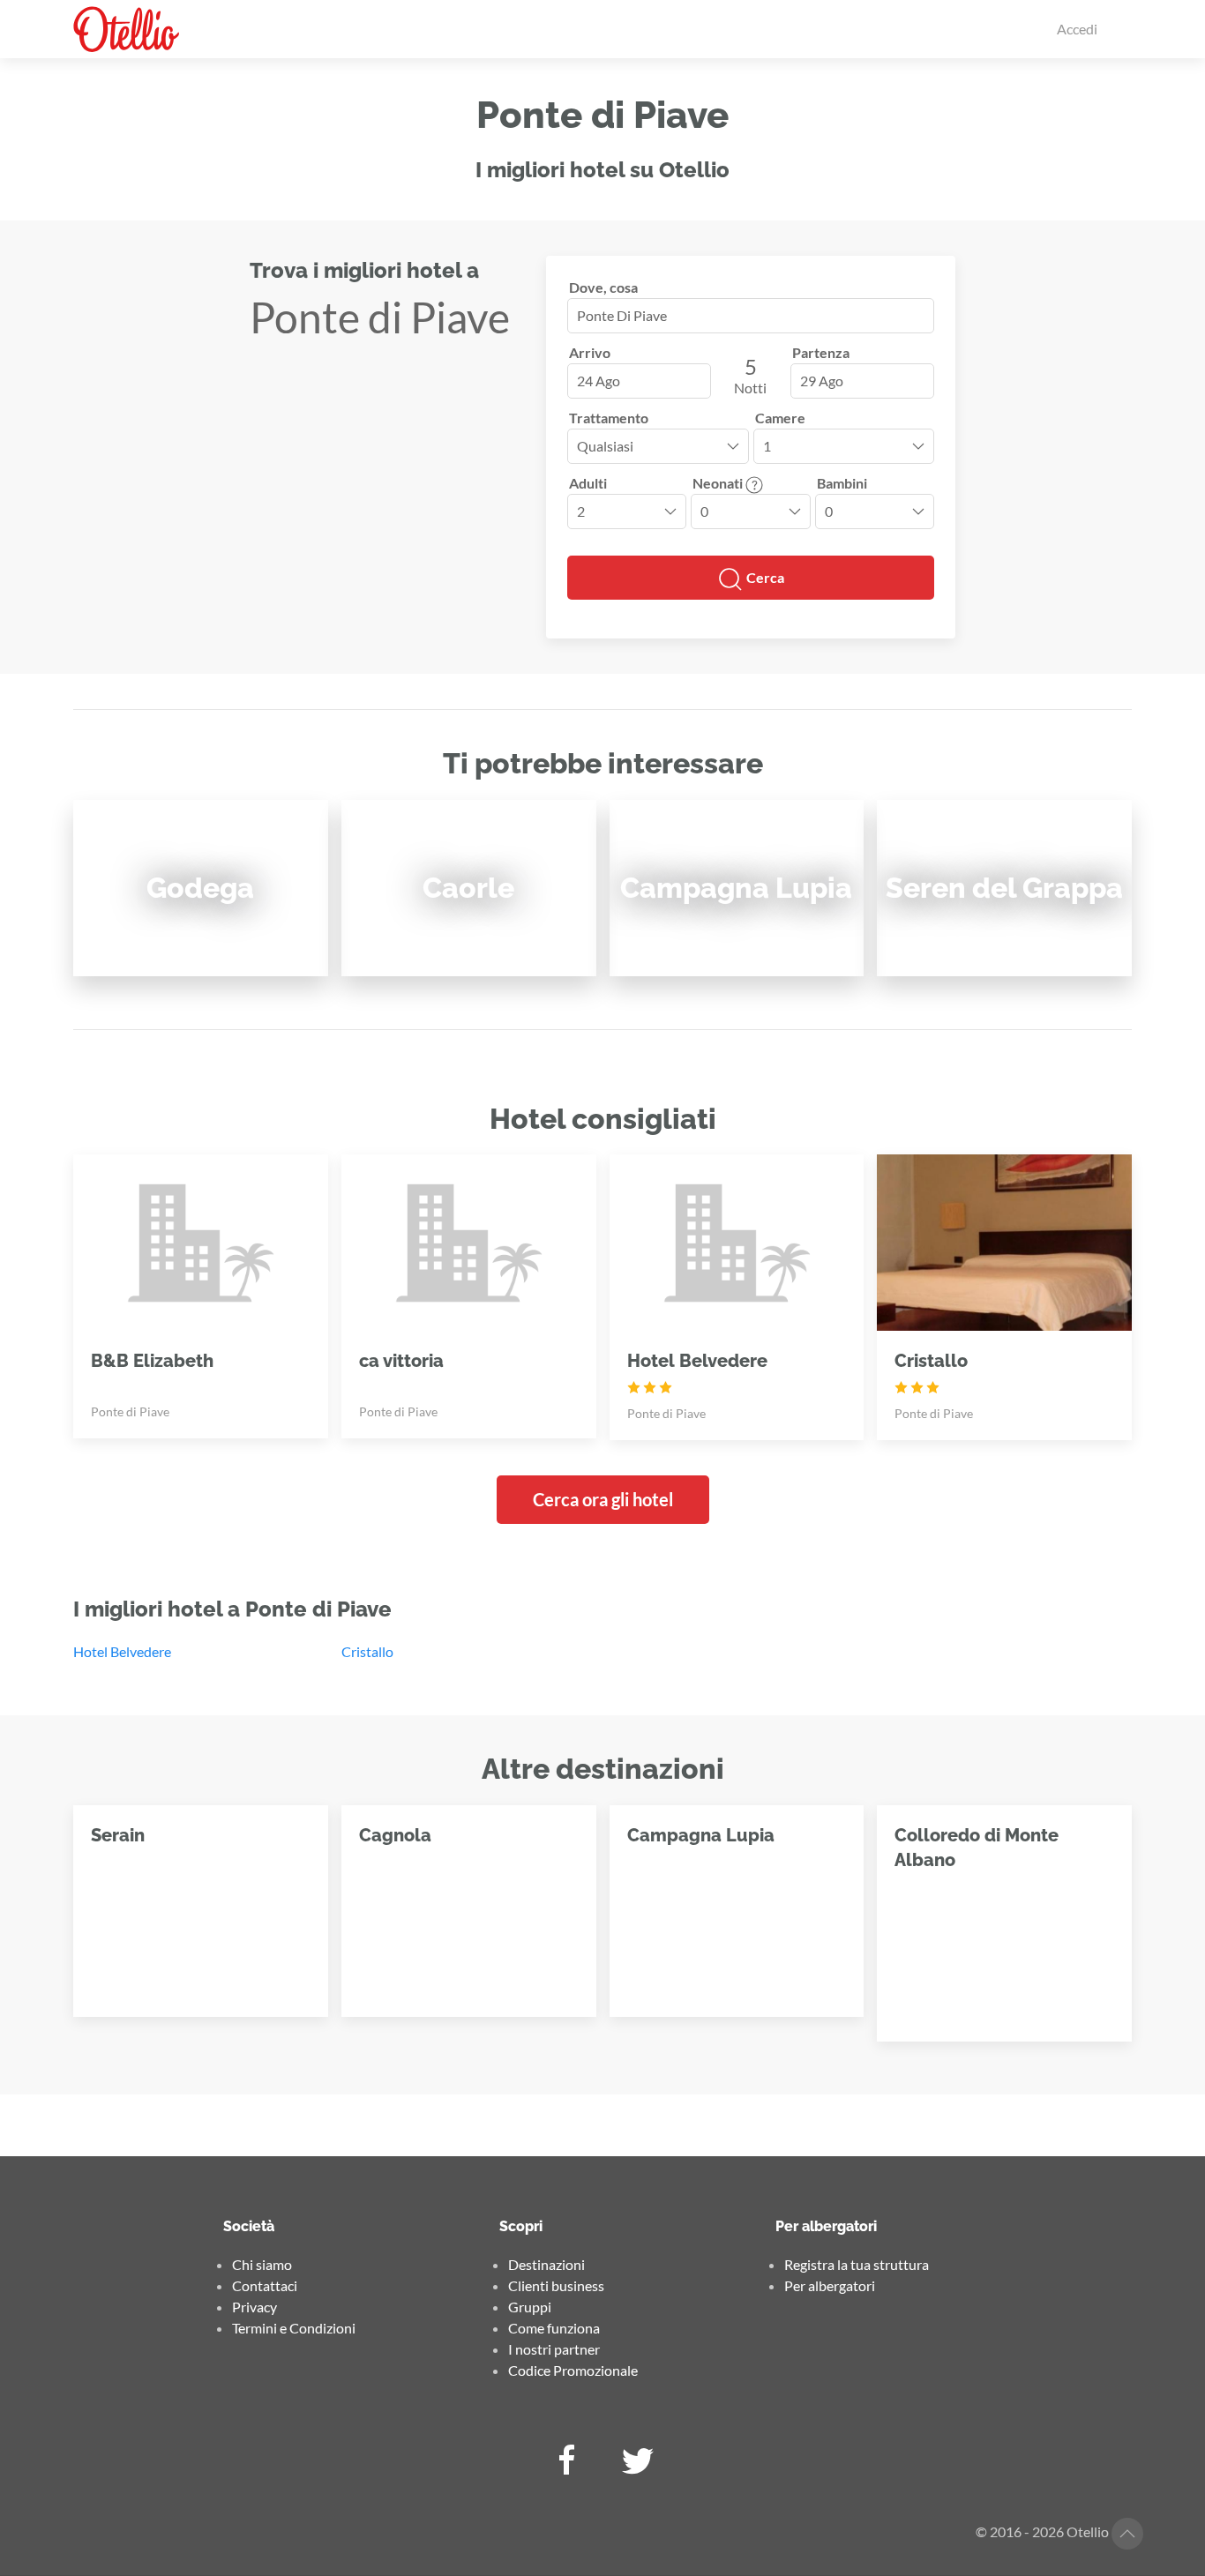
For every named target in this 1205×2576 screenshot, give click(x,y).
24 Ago (599, 381)
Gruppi (530, 2307)
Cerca (764, 577)
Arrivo (590, 352)
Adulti (588, 483)
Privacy (254, 2307)
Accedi (1077, 29)
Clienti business (556, 2285)
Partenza (821, 352)
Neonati (719, 483)
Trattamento (609, 418)
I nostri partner (554, 2349)
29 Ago (822, 381)
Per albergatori (830, 2285)
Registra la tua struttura (857, 2264)
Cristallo (367, 1651)
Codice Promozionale (573, 2370)
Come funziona (554, 2328)
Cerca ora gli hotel (603, 1499)
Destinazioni (546, 2264)
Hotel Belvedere (122, 1651)
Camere (780, 418)
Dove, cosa (603, 287)
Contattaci (265, 2285)
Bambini (842, 483)
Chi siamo (262, 2264)
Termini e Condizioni (294, 2328)
